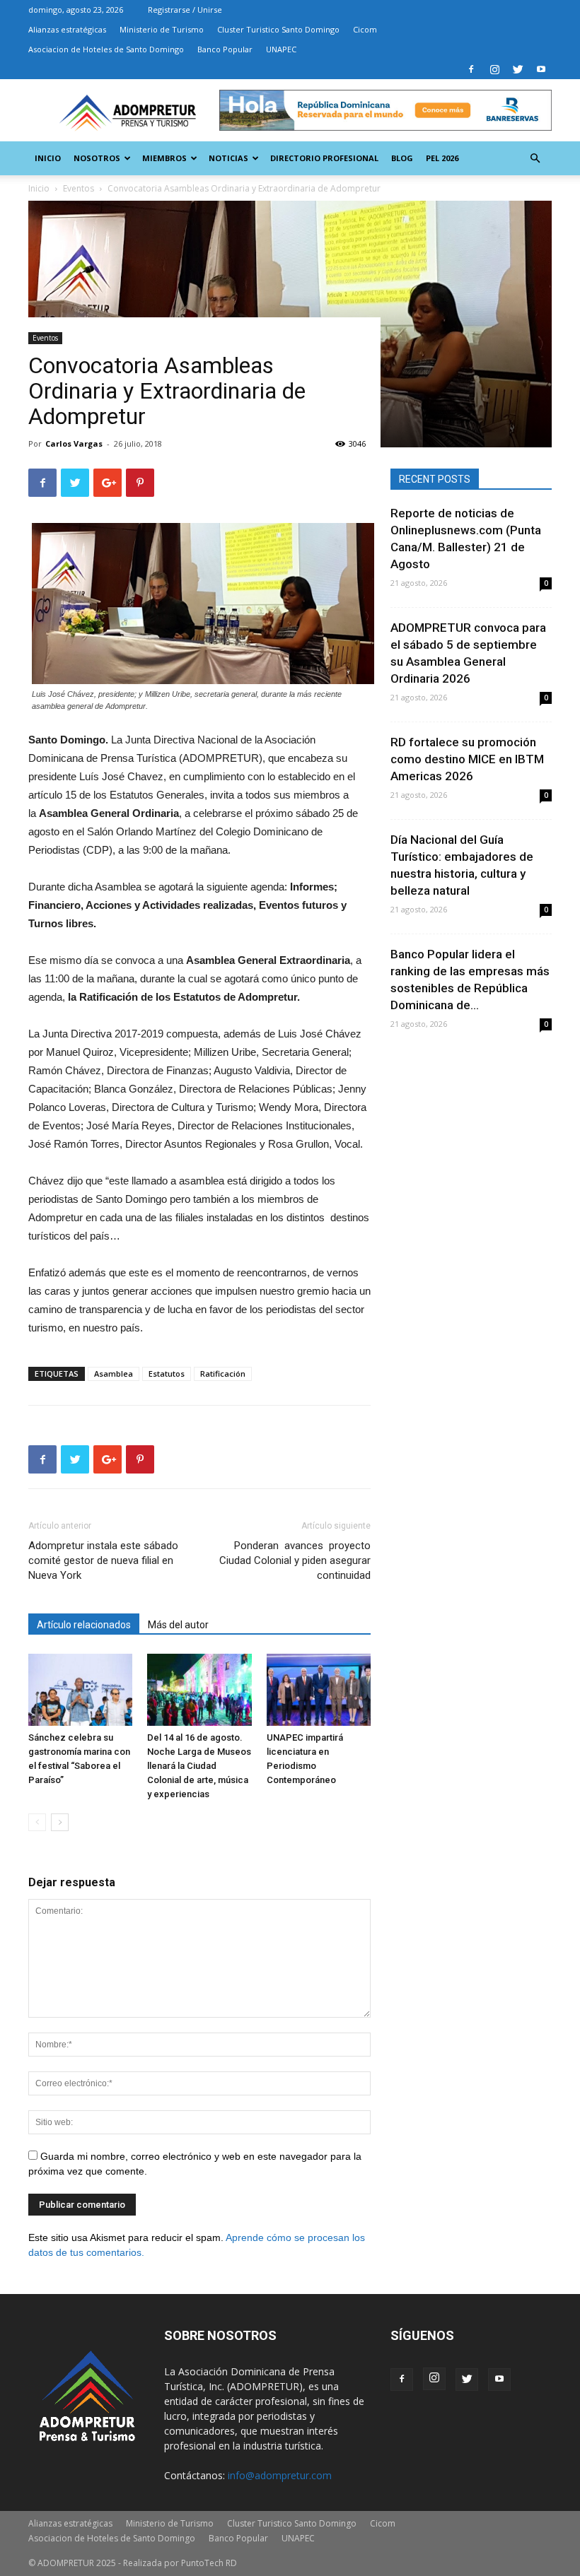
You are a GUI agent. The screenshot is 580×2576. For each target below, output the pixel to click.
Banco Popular (225, 49)
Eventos (45, 338)
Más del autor (178, 1625)
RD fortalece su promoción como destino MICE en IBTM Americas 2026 (467, 759)
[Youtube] (541, 69)
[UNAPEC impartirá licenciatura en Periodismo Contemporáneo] (319, 1689)
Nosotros (97, 158)
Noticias (228, 158)
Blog (402, 158)
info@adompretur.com (280, 2475)
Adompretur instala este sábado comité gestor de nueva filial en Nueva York (103, 1560)
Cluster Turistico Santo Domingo (278, 29)
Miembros (164, 158)
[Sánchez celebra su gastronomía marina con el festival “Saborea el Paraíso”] (80, 1689)
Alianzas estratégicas (67, 29)
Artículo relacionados (84, 1625)
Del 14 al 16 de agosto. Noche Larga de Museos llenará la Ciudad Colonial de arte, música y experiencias (199, 1766)
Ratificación (223, 1374)
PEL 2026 (442, 158)
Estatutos (167, 1374)
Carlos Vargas (74, 443)
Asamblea (114, 1374)
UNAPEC (281, 49)
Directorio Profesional (324, 158)
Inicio (48, 158)
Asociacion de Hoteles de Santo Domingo (106, 49)
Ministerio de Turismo (162, 29)
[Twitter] (518, 69)
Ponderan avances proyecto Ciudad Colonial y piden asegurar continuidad (295, 1560)
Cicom (365, 29)
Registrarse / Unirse (185, 10)
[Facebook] (471, 69)
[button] (535, 159)
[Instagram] (494, 69)
